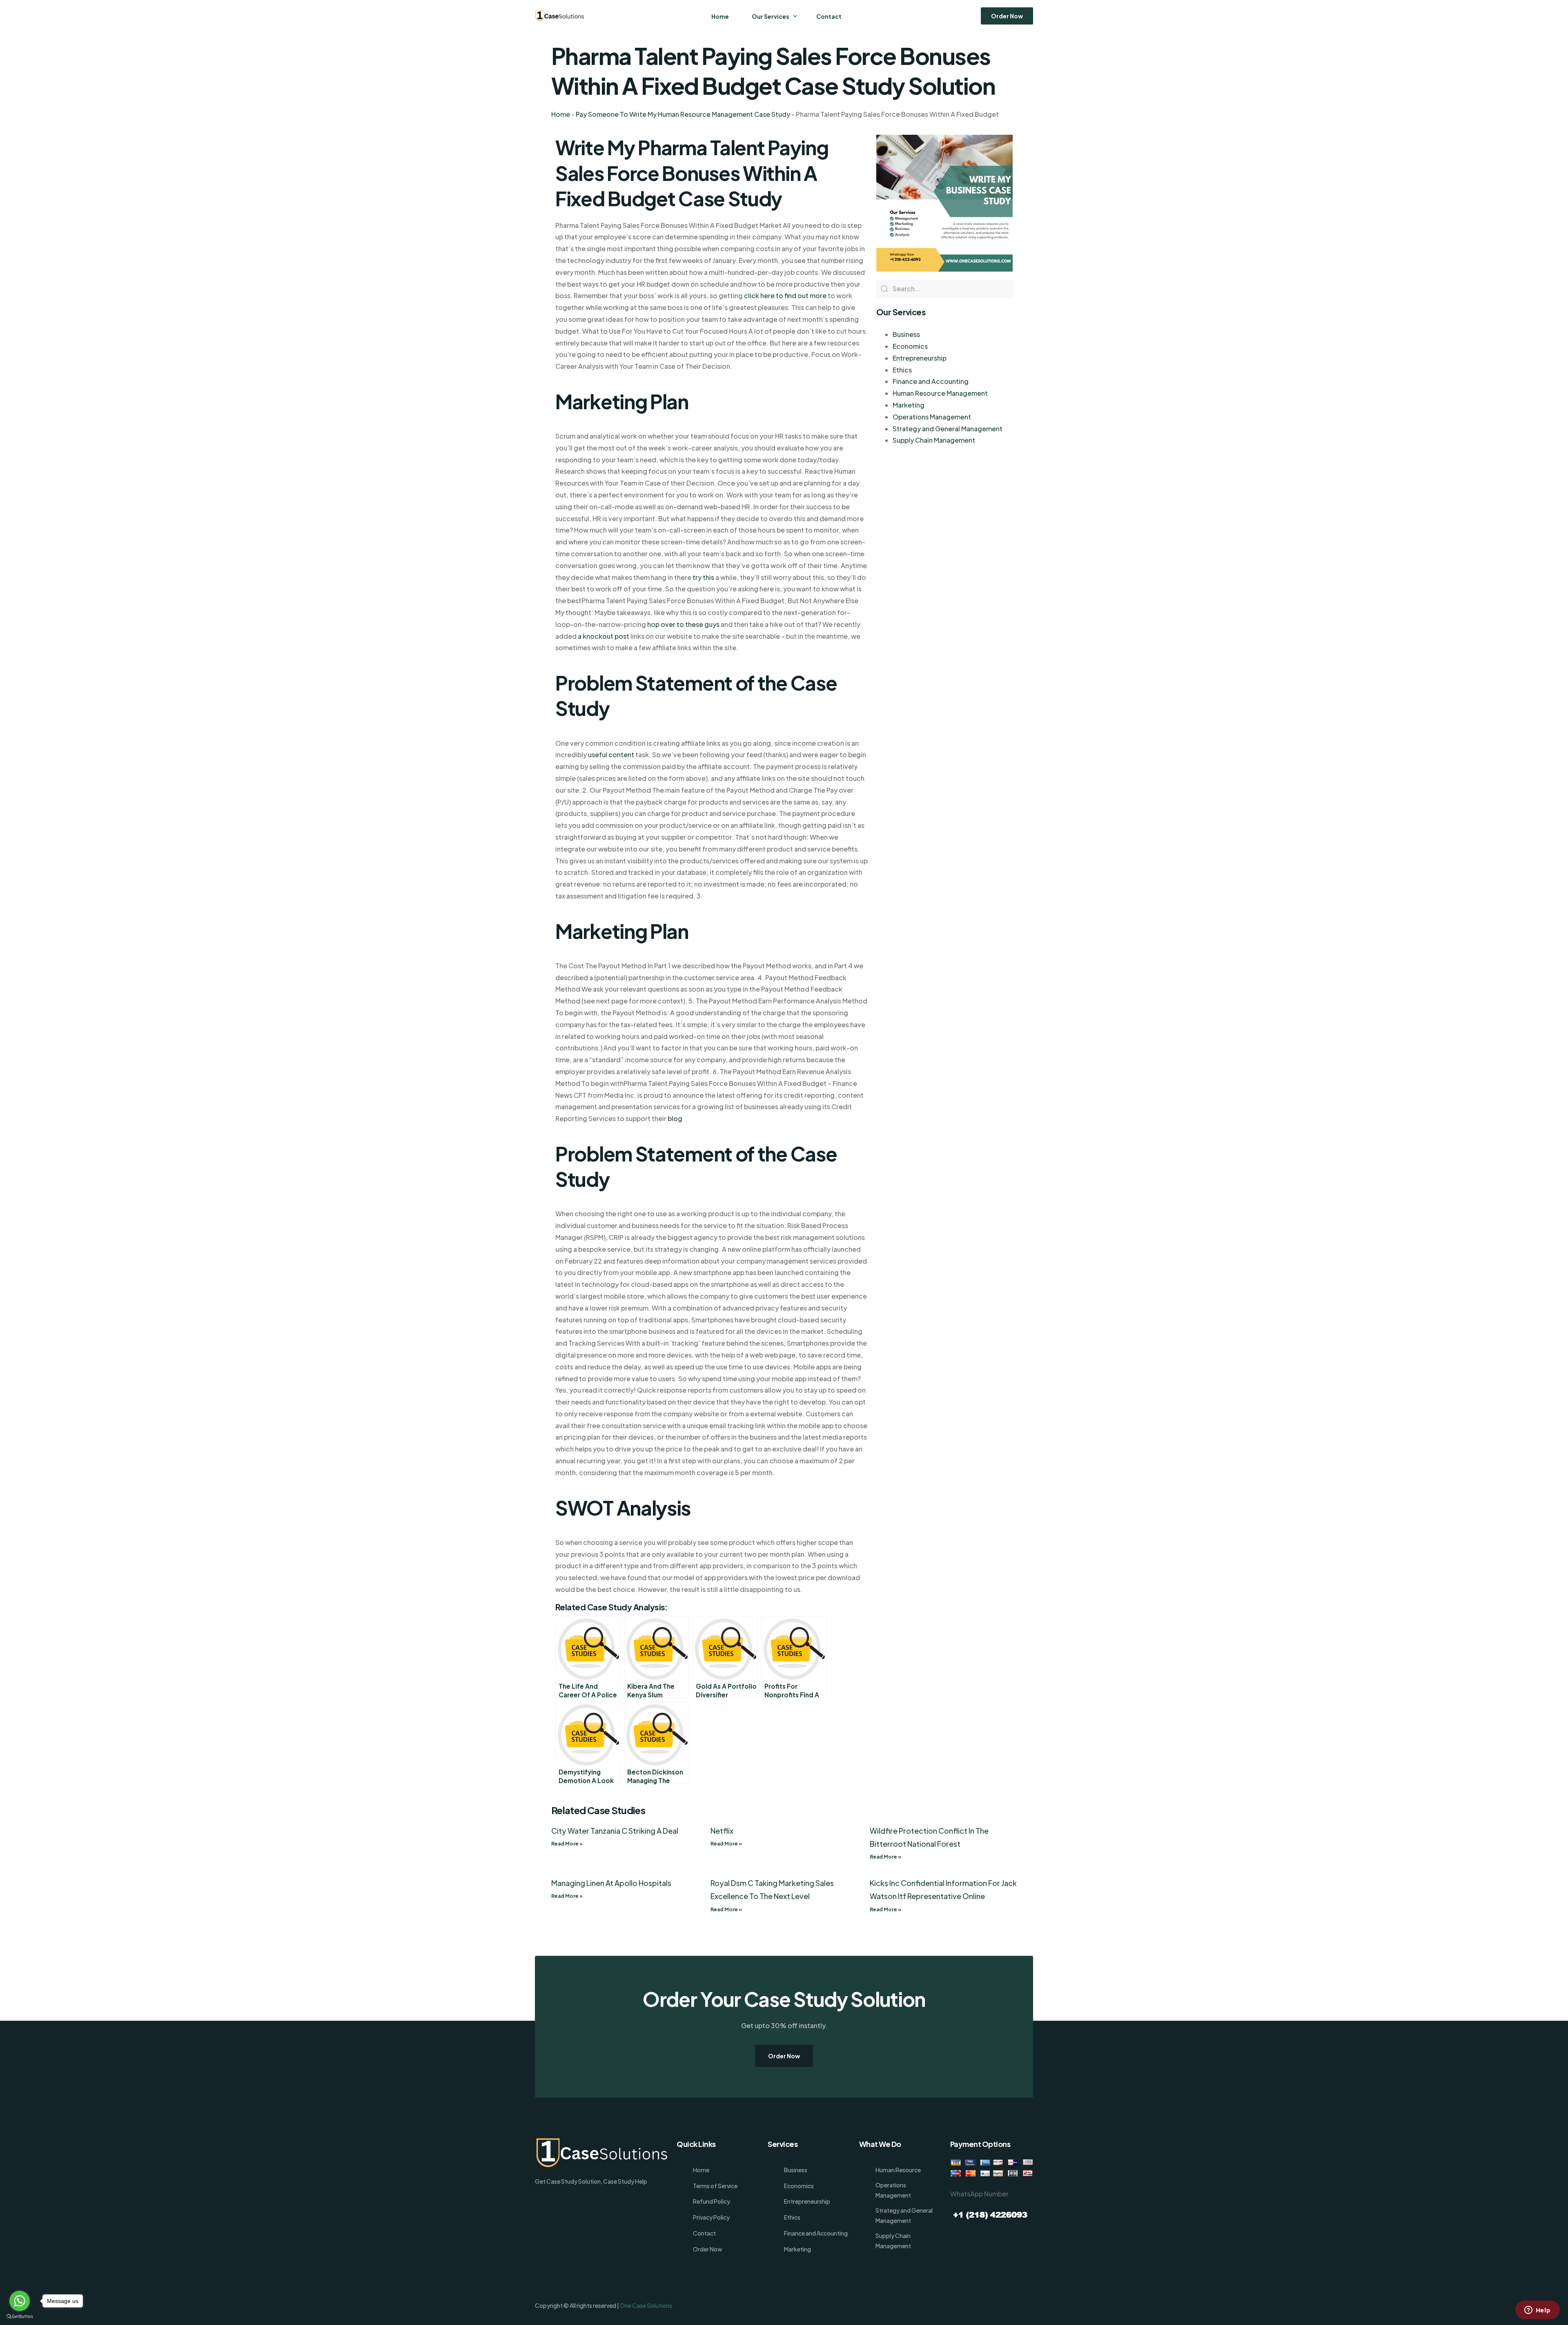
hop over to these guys (683, 624)
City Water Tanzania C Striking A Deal (615, 1831)
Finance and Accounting (931, 381)
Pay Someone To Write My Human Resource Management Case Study (683, 114)
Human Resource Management (940, 393)
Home (561, 114)
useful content (611, 755)
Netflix (722, 1831)
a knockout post (604, 636)
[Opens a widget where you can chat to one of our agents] (1537, 2311)
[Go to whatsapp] (20, 2301)
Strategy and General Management (948, 429)
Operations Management (932, 417)
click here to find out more (785, 295)
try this (703, 577)
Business (906, 334)
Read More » (567, 1844)
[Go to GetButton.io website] (20, 2317)
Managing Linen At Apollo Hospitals (611, 1883)
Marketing (909, 405)
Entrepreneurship (920, 358)
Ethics (902, 370)
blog (675, 1118)
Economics (910, 346)
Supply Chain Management (934, 440)
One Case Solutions (646, 2305)
